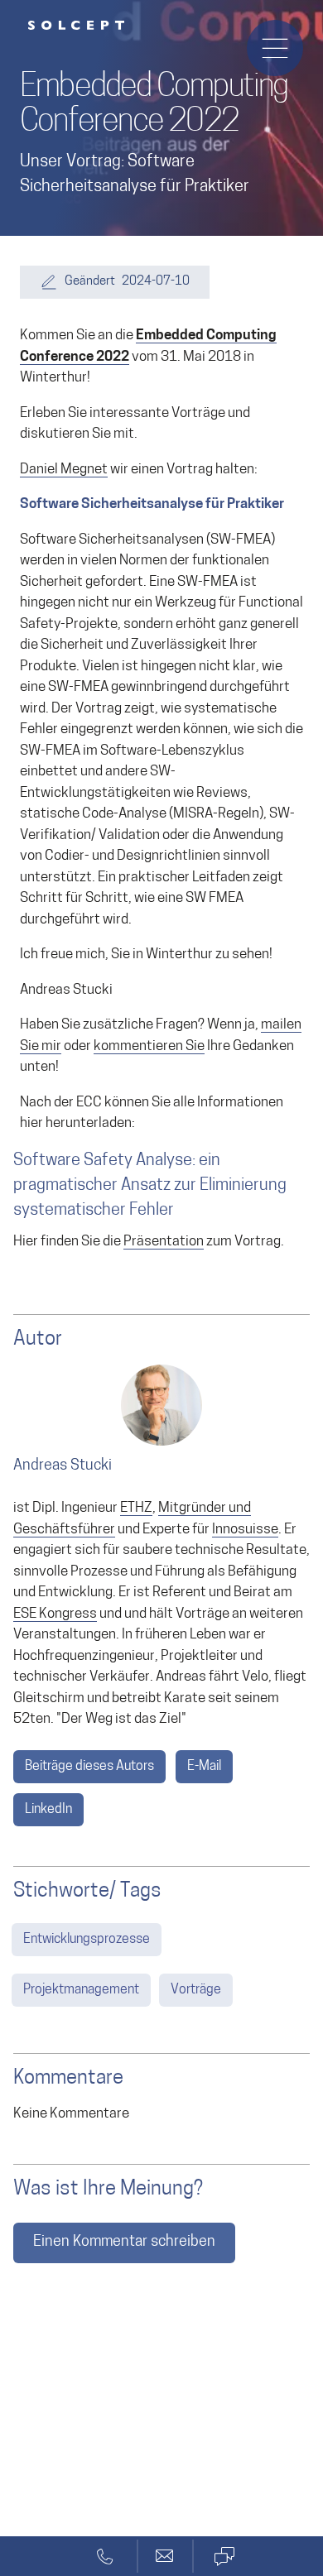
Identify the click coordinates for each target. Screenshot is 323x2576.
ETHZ (136, 1508)
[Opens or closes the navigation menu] (275, 48)
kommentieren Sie (149, 1046)
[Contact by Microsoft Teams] (224, 2556)
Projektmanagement (81, 1990)
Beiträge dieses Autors (89, 1767)
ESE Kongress (55, 1614)
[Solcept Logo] (76, 25)
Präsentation (164, 1242)
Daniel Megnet (64, 470)
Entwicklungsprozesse (87, 1940)
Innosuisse (245, 1530)
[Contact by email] (165, 2556)
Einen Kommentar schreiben (124, 2243)
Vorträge (196, 1990)
